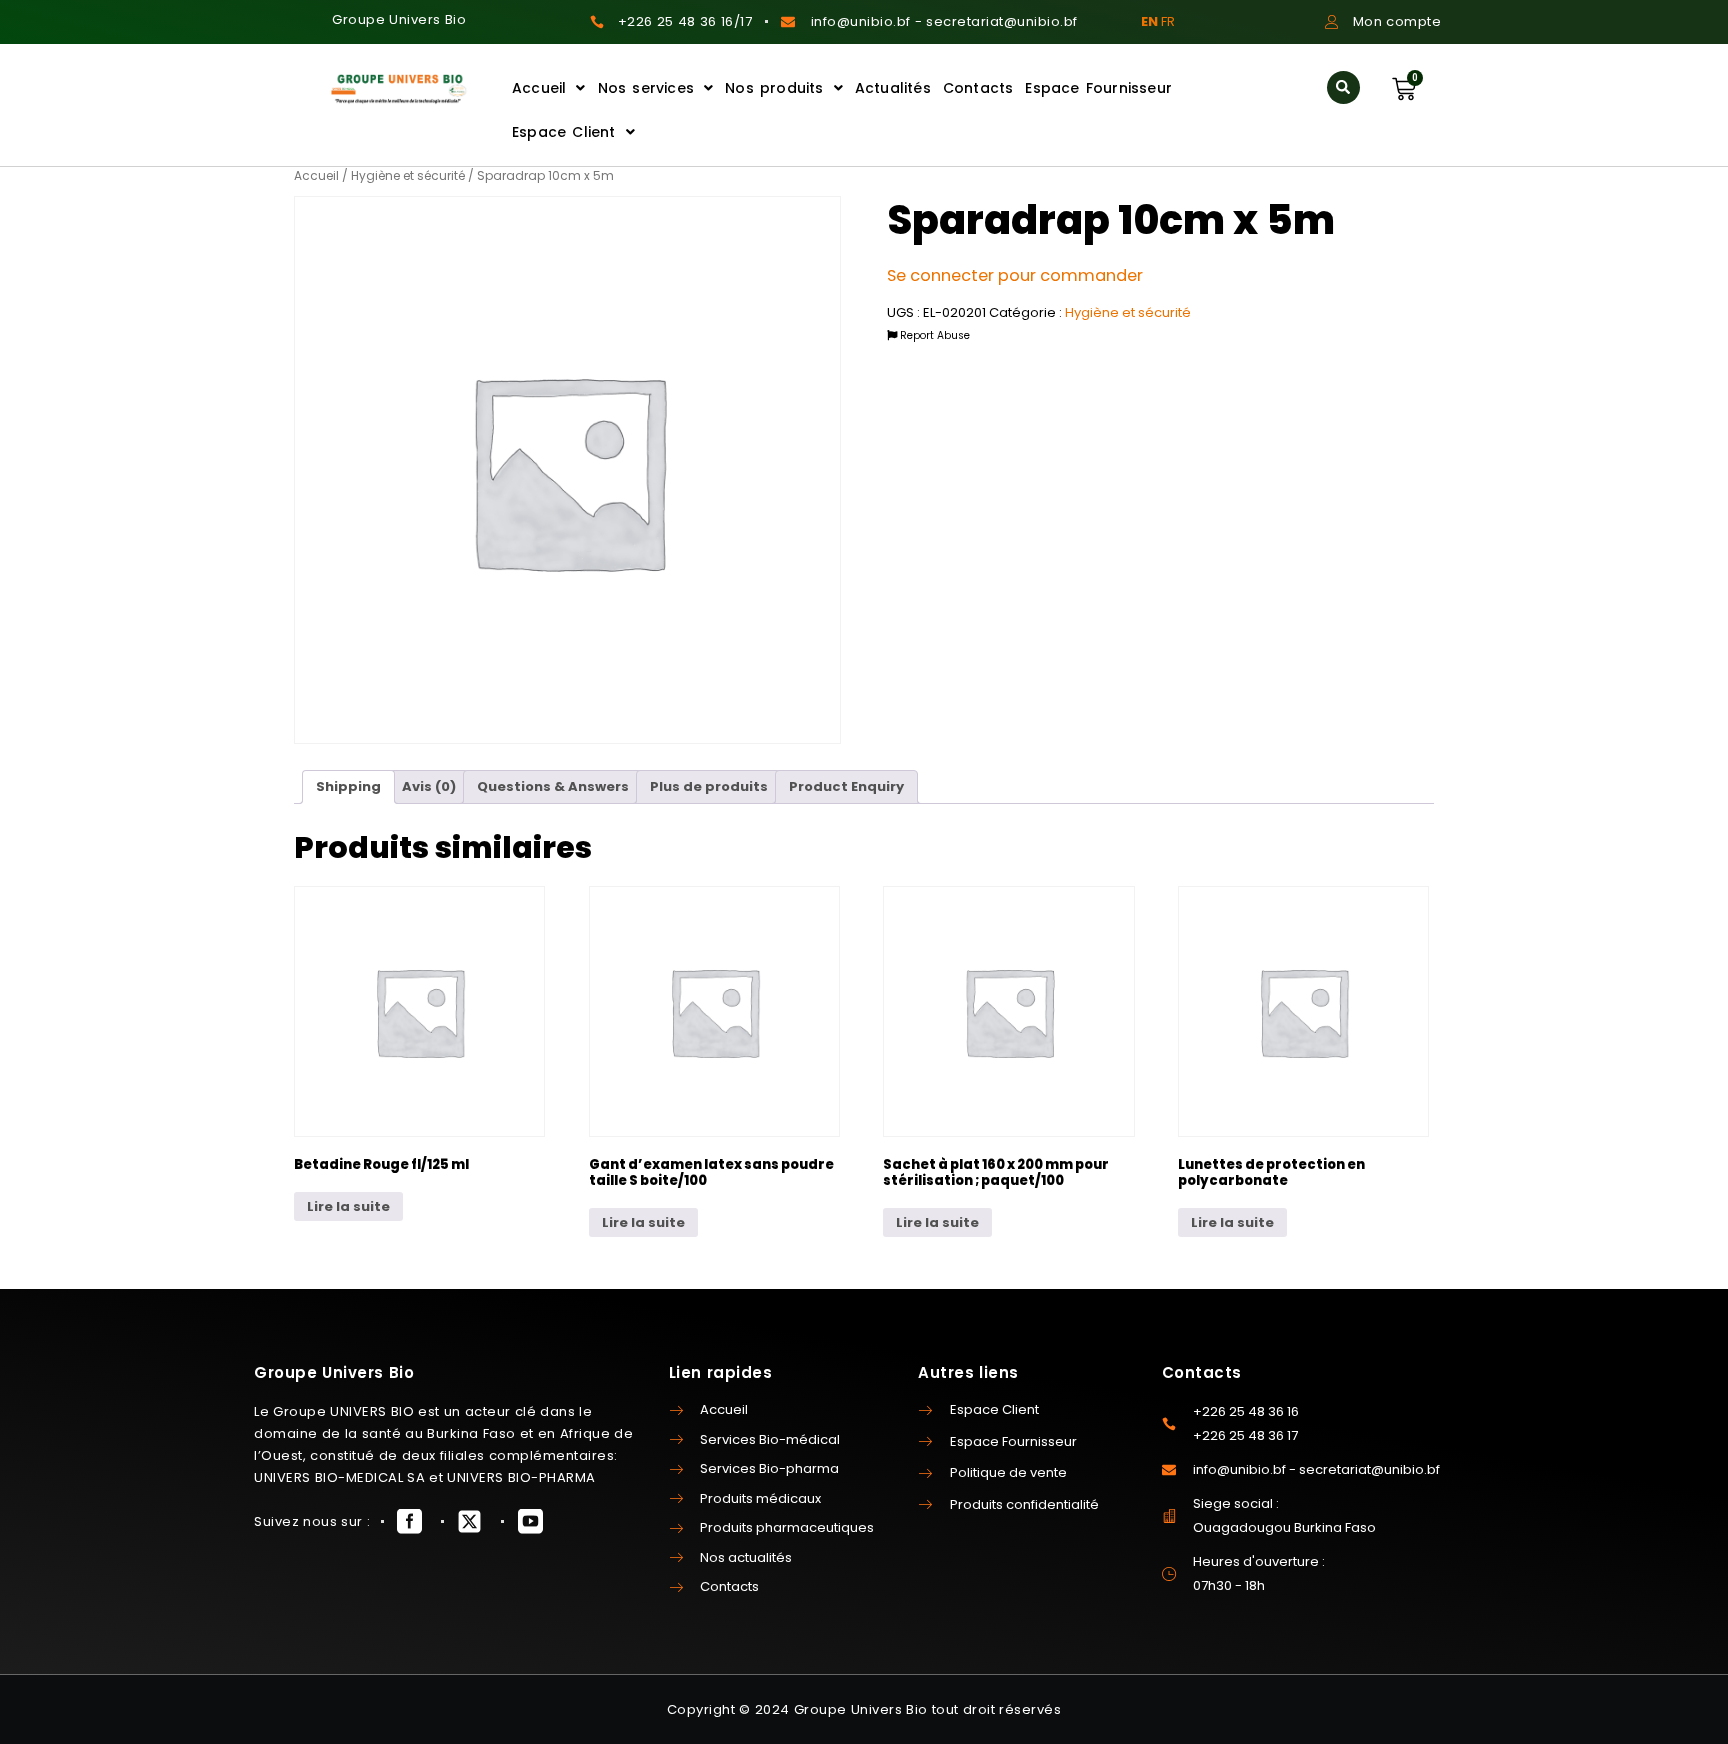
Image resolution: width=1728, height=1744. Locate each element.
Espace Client (564, 132)
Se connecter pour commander (1015, 275)
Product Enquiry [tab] (846, 786)
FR (1168, 21)
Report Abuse (933, 335)
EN (1149, 21)
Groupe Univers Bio (399, 19)
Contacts (978, 88)
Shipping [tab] (348, 786)
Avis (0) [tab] (429, 786)
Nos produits (774, 88)
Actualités (893, 88)
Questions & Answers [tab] (553, 786)
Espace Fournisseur (1098, 88)
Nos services (646, 88)
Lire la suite (348, 1206)
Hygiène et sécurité (408, 175)
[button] (1343, 87)
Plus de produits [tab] (709, 786)
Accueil (539, 88)
